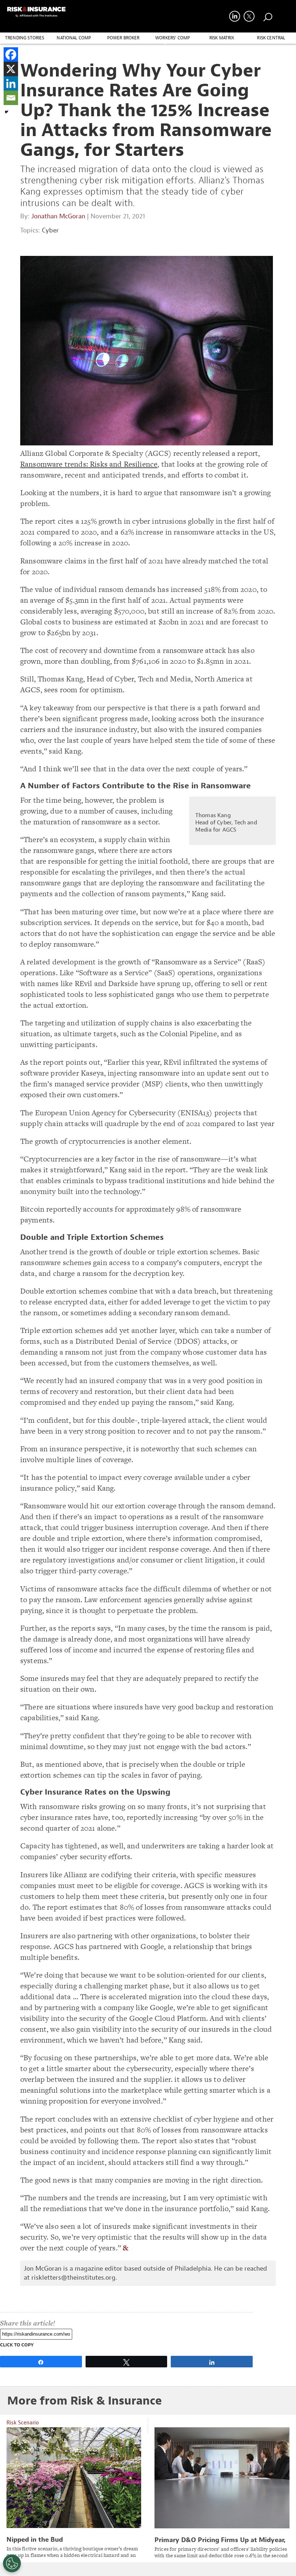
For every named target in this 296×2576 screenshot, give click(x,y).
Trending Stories (25, 38)
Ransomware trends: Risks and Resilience (89, 464)
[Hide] (6, 112)
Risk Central (271, 38)
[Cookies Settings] (12, 2563)
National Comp (74, 38)
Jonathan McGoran (58, 216)
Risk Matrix (222, 38)
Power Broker (123, 38)
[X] (11, 69)
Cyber (50, 230)
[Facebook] (11, 55)
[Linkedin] (11, 83)
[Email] (11, 98)
